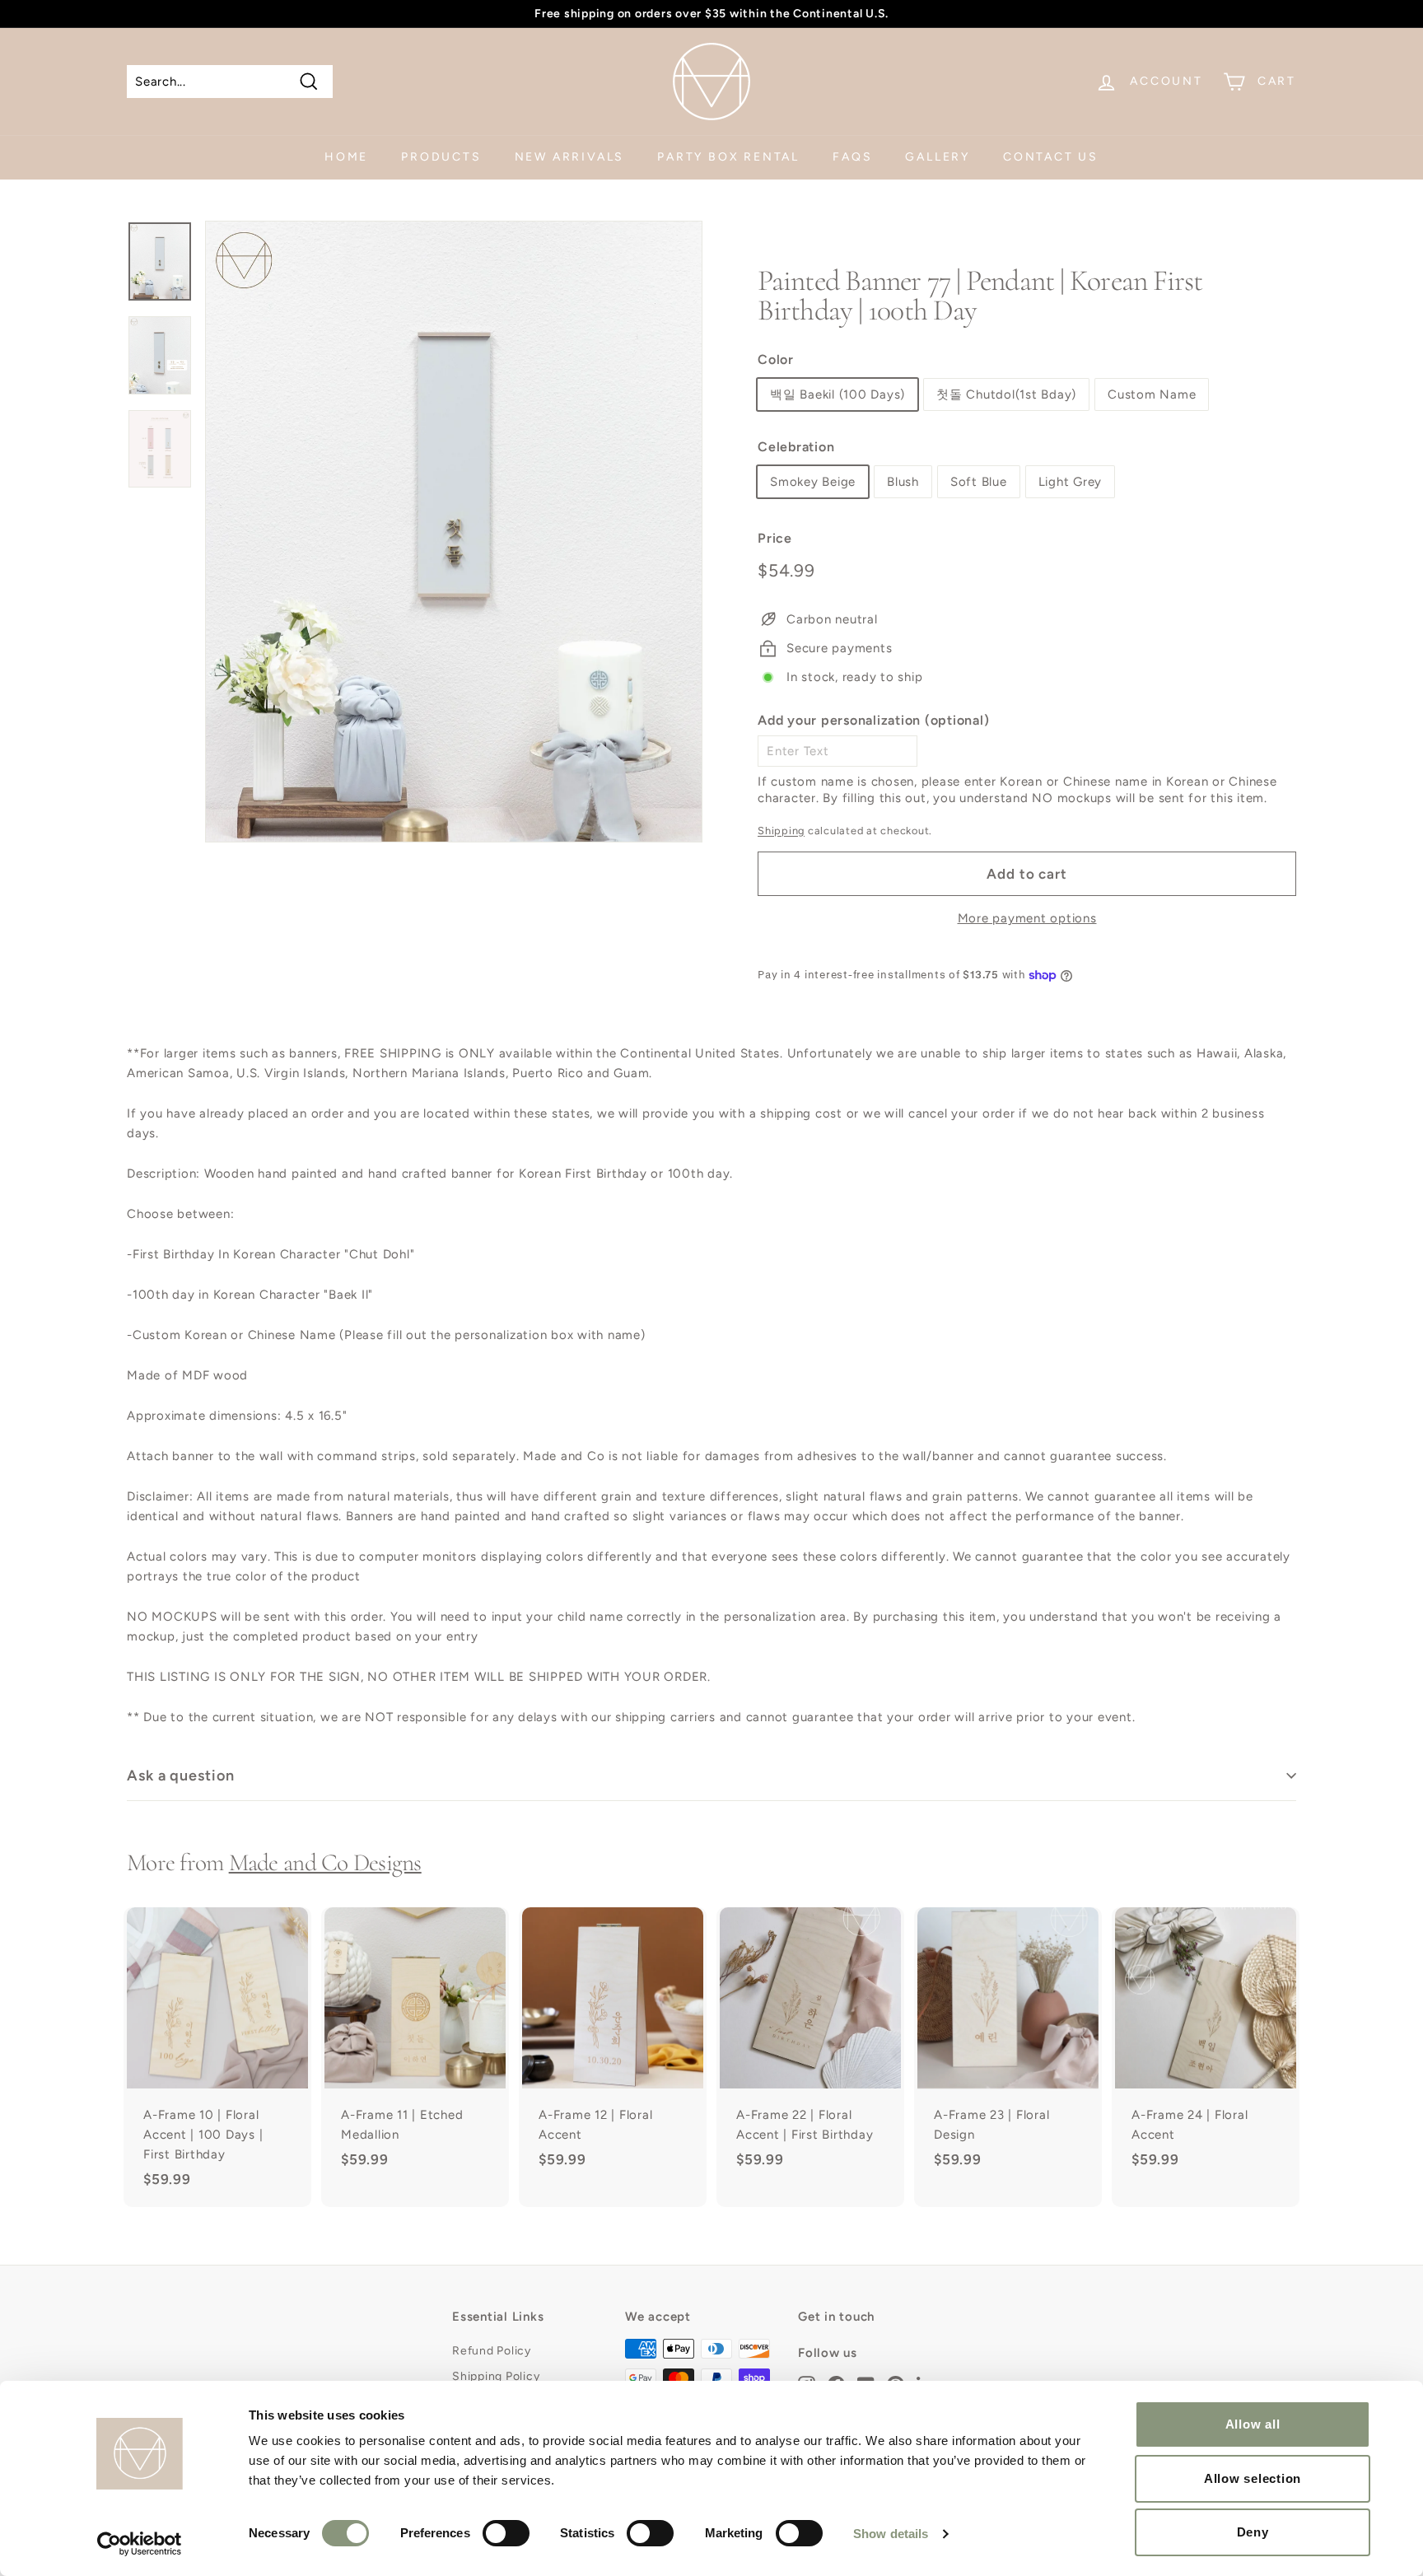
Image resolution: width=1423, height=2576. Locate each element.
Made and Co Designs (325, 1862)
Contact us (1051, 157)
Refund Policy (492, 2351)
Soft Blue (979, 482)
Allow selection (1253, 2478)
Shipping (781, 831)
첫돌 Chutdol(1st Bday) (1006, 394)
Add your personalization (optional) (873, 720)
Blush (903, 482)
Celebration (796, 447)
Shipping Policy (496, 2376)
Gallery (938, 157)
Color (776, 359)
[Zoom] (454, 532)
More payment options (1027, 918)
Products (441, 157)
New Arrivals (570, 157)
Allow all (1253, 2424)
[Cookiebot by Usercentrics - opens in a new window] (140, 2544)
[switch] (506, 2533)
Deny (1253, 2532)
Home (346, 157)
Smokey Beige (813, 482)
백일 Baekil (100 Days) (837, 394)
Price (775, 538)
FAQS (852, 157)
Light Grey (1071, 482)
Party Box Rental (728, 157)
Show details (891, 2534)
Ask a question (181, 1776)
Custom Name (1152, 394)
